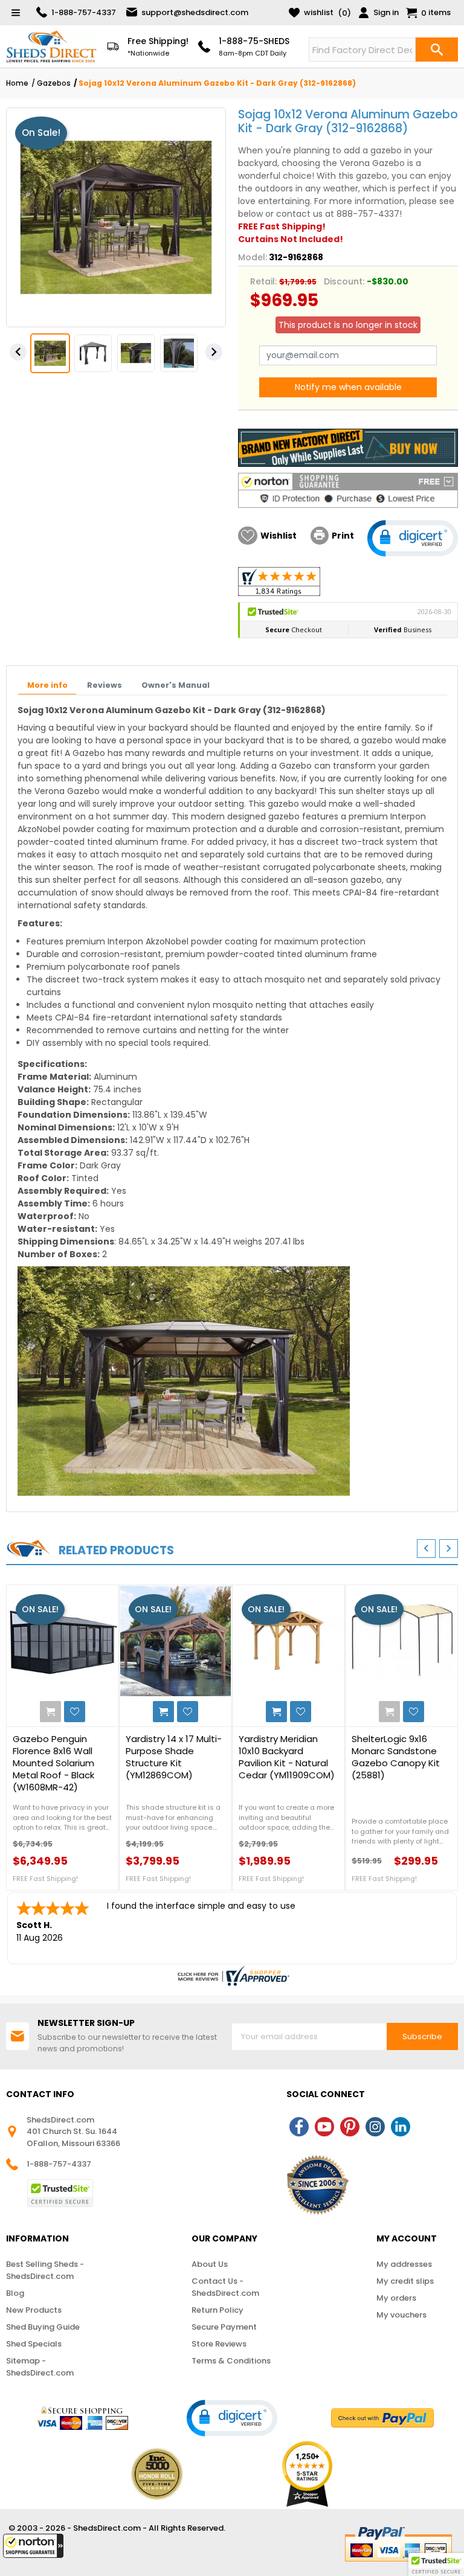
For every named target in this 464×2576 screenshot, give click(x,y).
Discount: (344, 281)
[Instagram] (375, 2127)
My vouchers (401, 2315)
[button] (33, 2546)
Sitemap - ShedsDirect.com (40, 2367)
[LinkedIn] (401, 2127)
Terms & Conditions (231, 2361)
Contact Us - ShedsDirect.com (225, 2287)
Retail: (263, 281)
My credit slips (405, 2281)
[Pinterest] (350, 2127)
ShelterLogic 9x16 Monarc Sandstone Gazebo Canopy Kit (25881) (396, 1757)
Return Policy (217, 2310)
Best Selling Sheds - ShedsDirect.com (45, 2270)
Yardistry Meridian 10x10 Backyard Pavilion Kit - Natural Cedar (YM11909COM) (287, 1757)
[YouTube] (324, 2127)
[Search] (437, 50)
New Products (34, 2310)
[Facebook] (299, 2127)
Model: (253, 257)
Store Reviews (219, 2344)
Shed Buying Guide (43, 2327)
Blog (15, 2293)
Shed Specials (34, 2344)
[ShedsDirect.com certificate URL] (232, 1976)
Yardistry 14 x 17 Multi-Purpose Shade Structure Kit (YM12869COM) (174, 1757)
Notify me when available (348, 387)
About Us (210, 2264)
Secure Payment (224, 2327)
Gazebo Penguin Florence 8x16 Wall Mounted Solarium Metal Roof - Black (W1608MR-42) (53, 1763)
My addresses (404, 2264)
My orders (396, 2298)
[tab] (47, 686)
